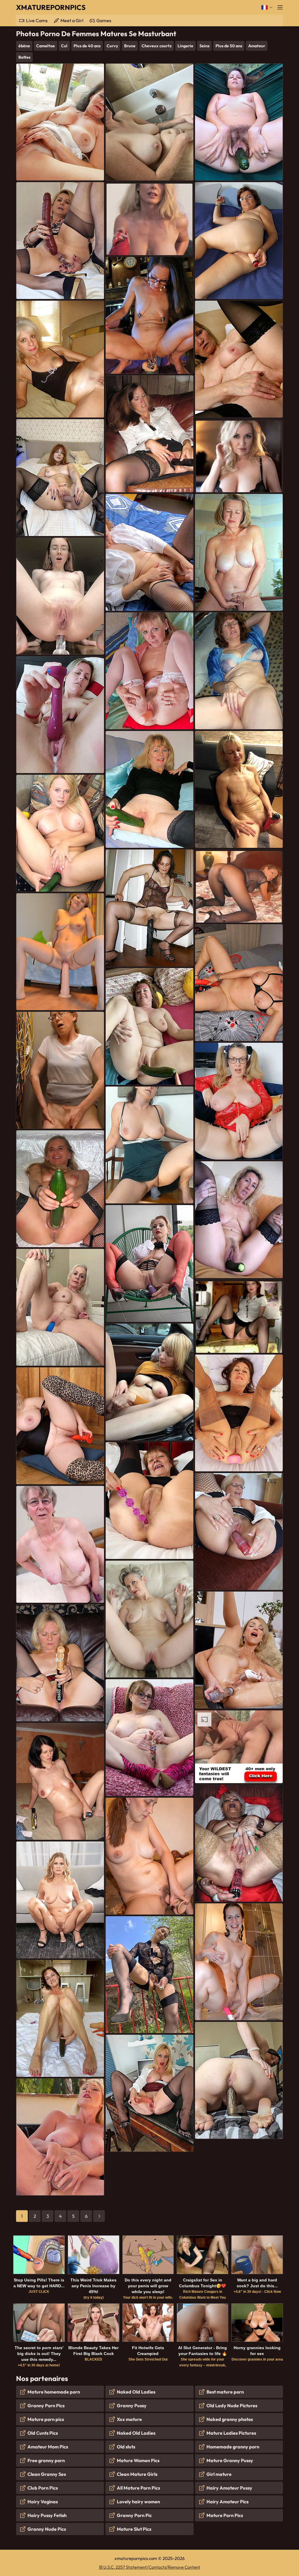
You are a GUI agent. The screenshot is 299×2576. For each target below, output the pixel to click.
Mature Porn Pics (225, 2515)
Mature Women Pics (138, 2460)
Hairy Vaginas (43, 2502)
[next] (99, 2216)
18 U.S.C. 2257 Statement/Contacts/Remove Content (149, 2567)
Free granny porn (46, 2460)
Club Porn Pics (43, 2488)
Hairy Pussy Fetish (47, 2515)
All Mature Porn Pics (138, 2488)
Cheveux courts (157, 46)
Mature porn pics (46, 2419)
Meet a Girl (72, 20)
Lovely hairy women (138, 2502)
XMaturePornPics (51, 7)
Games (104, 20)
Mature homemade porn (54, 2392)
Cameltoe (46, 46)
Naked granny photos (230, 2419)
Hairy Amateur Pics (227, 2502)
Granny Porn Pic (134, 2515)
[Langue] (267, 7)
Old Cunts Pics (43, 2433)
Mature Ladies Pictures (231, 2433)
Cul (64, 46)
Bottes (24, 57)
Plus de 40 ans (87, 46)
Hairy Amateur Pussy (229, 2488)
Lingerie (185, 46)
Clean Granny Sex (47, 2474)
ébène (24, 46)
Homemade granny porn (233, 2447)
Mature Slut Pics (134, 2529)
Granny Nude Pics (47, 2529)
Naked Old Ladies (136, 2392)
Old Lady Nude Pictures (232, 2406)
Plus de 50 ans (229, 46)
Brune (130, 46)
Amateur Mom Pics (48, 2447)
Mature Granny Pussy (230, 2460)
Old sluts (126, 2447)
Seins (204, 46)
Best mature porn (225, 2392)
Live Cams (37, 20)
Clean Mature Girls (137, 2474)
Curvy (112, 46)
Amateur (257, 46)
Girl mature (219, 2474)
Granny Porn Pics (46, 2406)
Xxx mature (129, 2419)
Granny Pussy (132, 2406)
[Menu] (280, 7)
